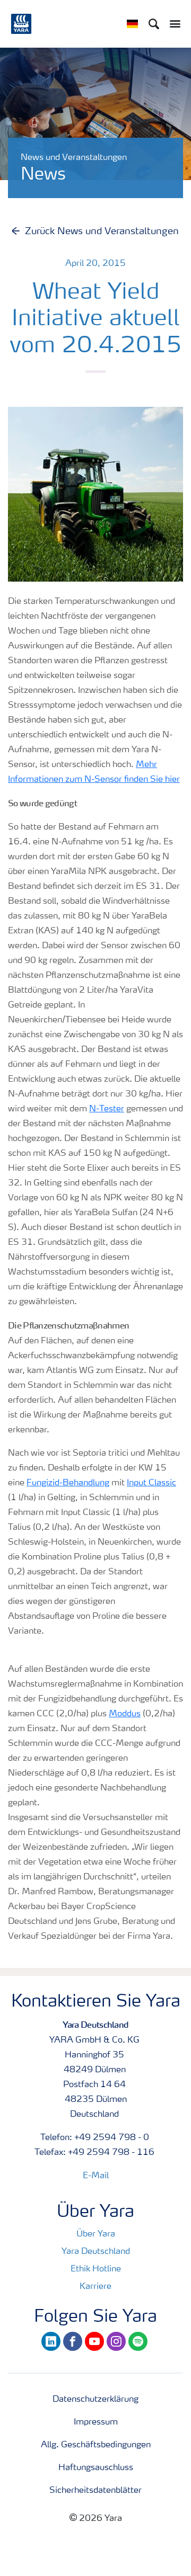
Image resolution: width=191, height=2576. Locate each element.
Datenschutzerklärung (95, 2400)
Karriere (95, 2287)
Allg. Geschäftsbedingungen (96, 2445)
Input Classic (151, 1483)
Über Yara (96, 2234)
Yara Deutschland (96, 2252)
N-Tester (107, 1109)
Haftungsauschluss (96, 2468)
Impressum (96, 2422)
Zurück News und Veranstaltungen (102, 231)
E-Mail (96, 2176)
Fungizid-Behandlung (68, 1483)
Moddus (125, 1714)
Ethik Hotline (96, 2269)
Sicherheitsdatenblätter (95, 2491)
